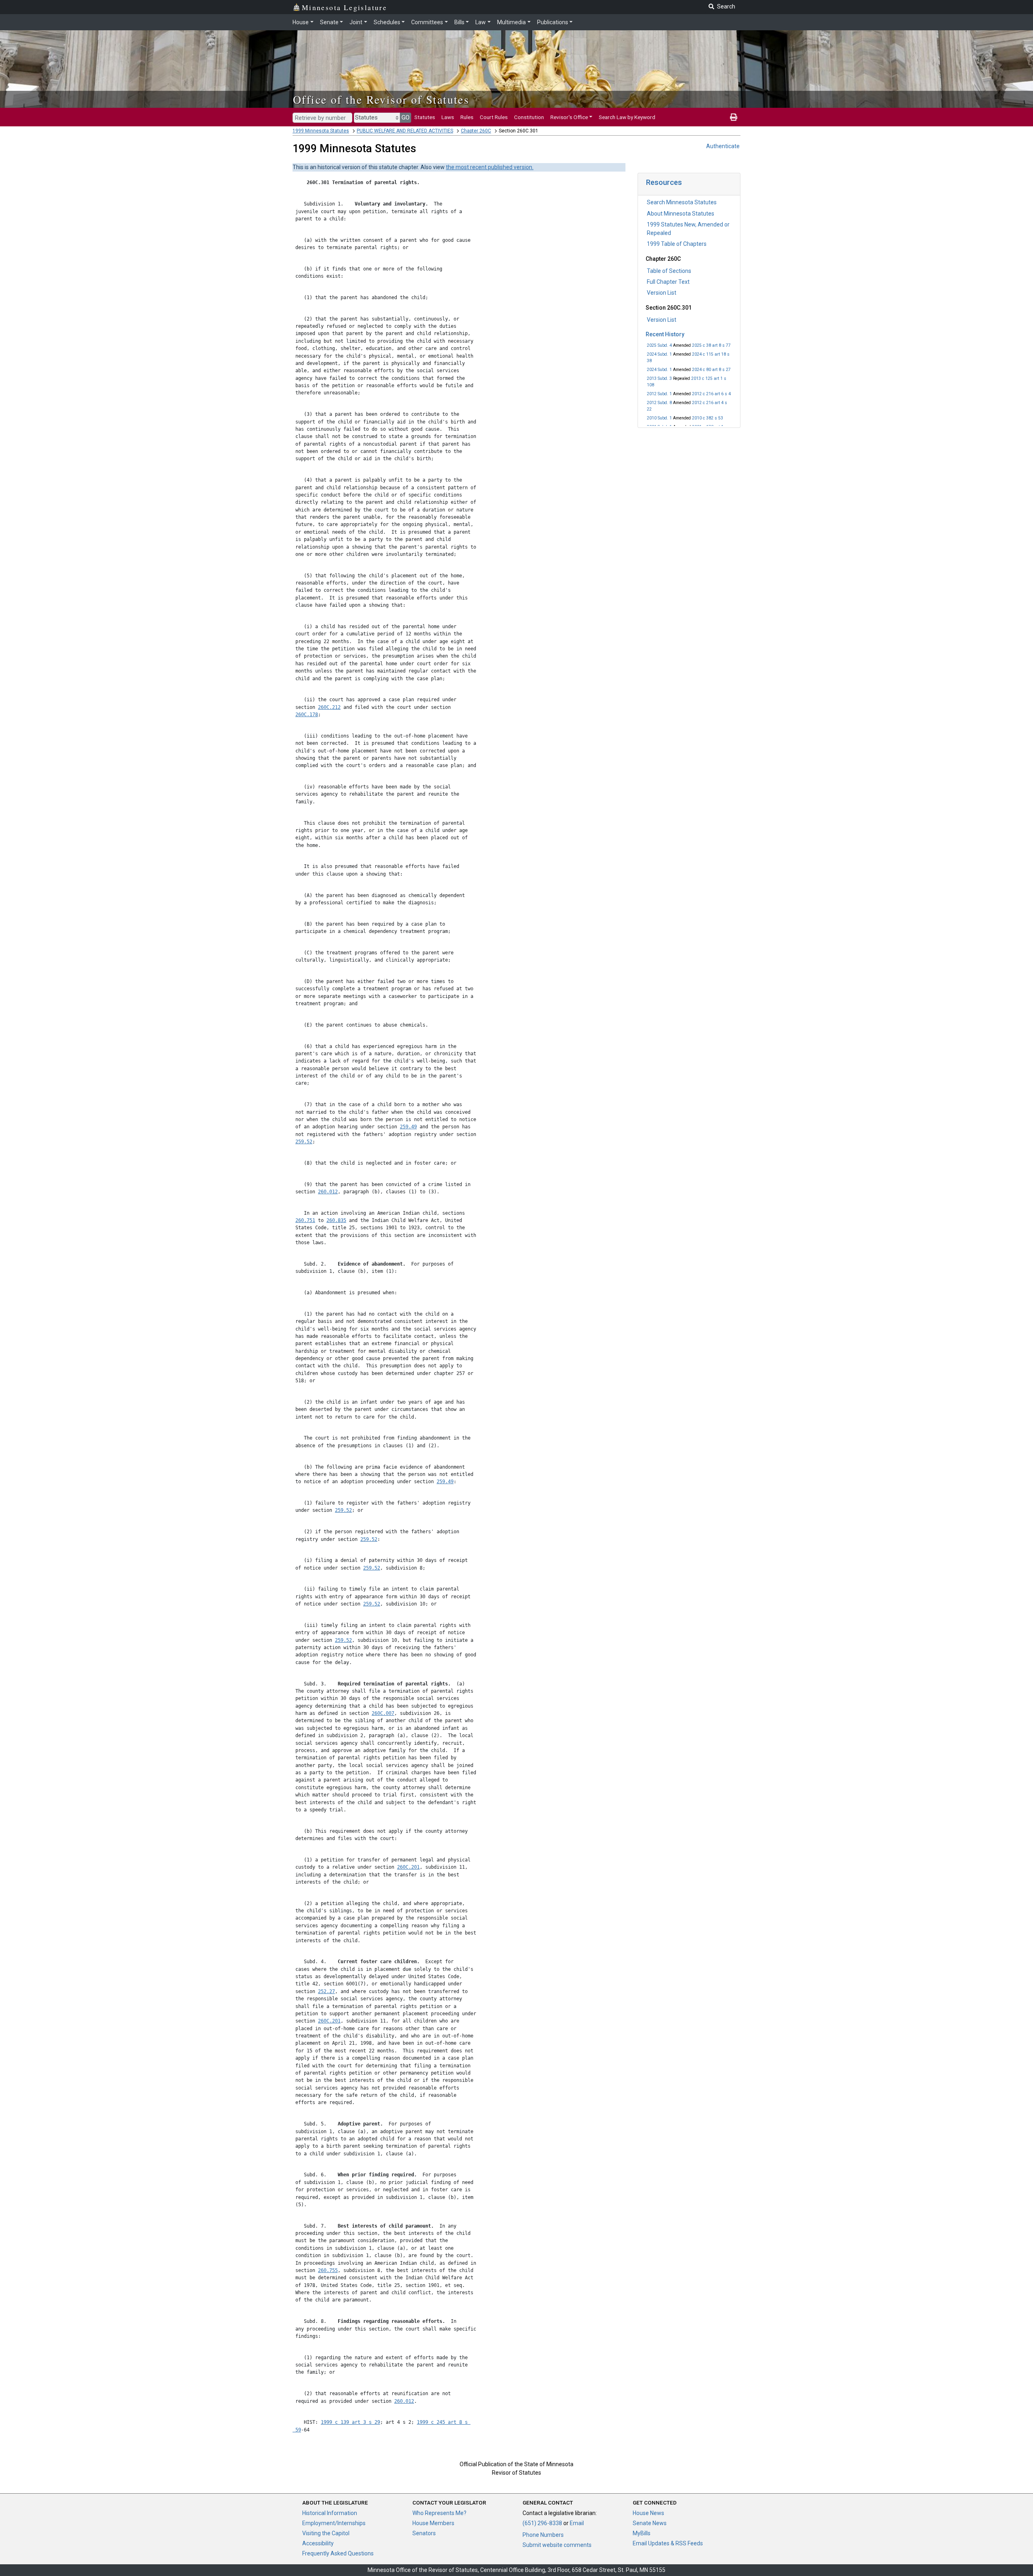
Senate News (650, 2523)
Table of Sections (669, 271)
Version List (662, 293)
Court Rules (494, 117)
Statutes (425, 117)
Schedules (387, 22)
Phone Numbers (543, 2535)
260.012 (328, 1192)
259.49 (408, 1127)
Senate (329, 22)
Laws (448, 117)
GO (406, 117)
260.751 (305, 1220)
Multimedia (511, 22)
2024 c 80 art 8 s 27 (711, 370)
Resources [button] (664, 182)
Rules (467, 117)
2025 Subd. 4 (659, 345)
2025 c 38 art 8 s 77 (711, 345)
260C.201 (408, 1867)
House (301, 22)
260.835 (336, 1220)
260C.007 (383, 1713)
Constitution (529, 117)
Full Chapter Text (668, 282)
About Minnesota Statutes (681, 214)
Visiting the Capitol (326, 2533)
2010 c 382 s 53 (708, 418)
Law (481, 22)
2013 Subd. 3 (659, 378)
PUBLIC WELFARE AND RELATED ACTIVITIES (405, 131)
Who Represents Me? (439, 2513)
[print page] (734, 117)
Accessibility (318, 2543)
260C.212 (329, 707)
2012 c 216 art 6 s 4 (711, 394)
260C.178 (307, 715)
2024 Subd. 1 (659, 354)
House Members (433, 2523)
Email (577, 2523)
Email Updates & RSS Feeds (668, 2543)
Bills (459, 22)
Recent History (665, 334)
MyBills (642, 2533)
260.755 (328, 2270)
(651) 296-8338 (542, 2523)
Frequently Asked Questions (338, 2553)
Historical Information (330, 2513)
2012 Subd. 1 (659, 394)
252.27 (326, 1991)
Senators (424, 2533)
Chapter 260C (476, 131)
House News (648, 2513)
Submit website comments (557, 2545)
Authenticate (723, 146)
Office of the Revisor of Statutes (381, 99)
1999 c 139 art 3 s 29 (350, 2422)
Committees (427, 22)
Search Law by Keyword (627, 117)
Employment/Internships (334, 2523)
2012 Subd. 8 (659, 403)
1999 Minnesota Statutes (321, 131)
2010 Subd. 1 (659, 418)
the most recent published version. (490, 167)
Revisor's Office (569, 117)
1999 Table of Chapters (677, 244)
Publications (553, 22)
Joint (356, 22)
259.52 (304, 1142)
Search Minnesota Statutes (682, 202)
